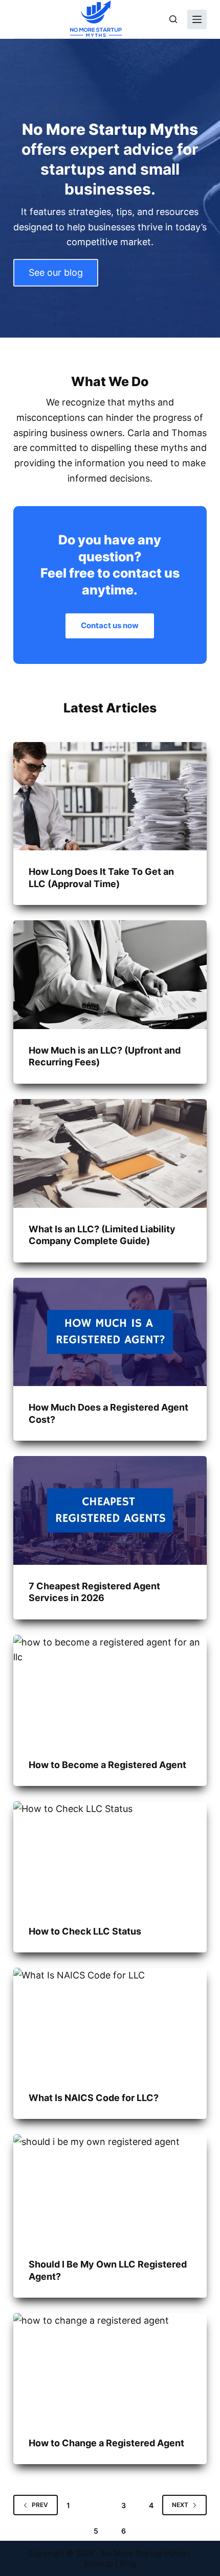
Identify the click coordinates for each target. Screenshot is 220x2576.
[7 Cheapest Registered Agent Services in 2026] (110, 1510)
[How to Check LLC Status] (110, 1856)
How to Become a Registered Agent (107, 1765)
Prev (40, 2505)
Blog (128, 2563)
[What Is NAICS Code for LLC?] (110, 2022)
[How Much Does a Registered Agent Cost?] (110, 1332)
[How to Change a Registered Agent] (110, 2367)
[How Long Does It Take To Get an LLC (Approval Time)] (110, 796)
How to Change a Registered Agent (106, 2443)
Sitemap (98, 2563)
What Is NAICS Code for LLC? (94, 2098)
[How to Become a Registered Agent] (110, 1689)
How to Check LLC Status (85, 1931)
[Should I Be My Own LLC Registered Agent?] (110, 2189)
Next (180, 2505)
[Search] (173, 19)
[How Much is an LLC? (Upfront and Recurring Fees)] (110, 975)
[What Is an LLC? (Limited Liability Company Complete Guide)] (110, 1153)
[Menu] (197, 19)
